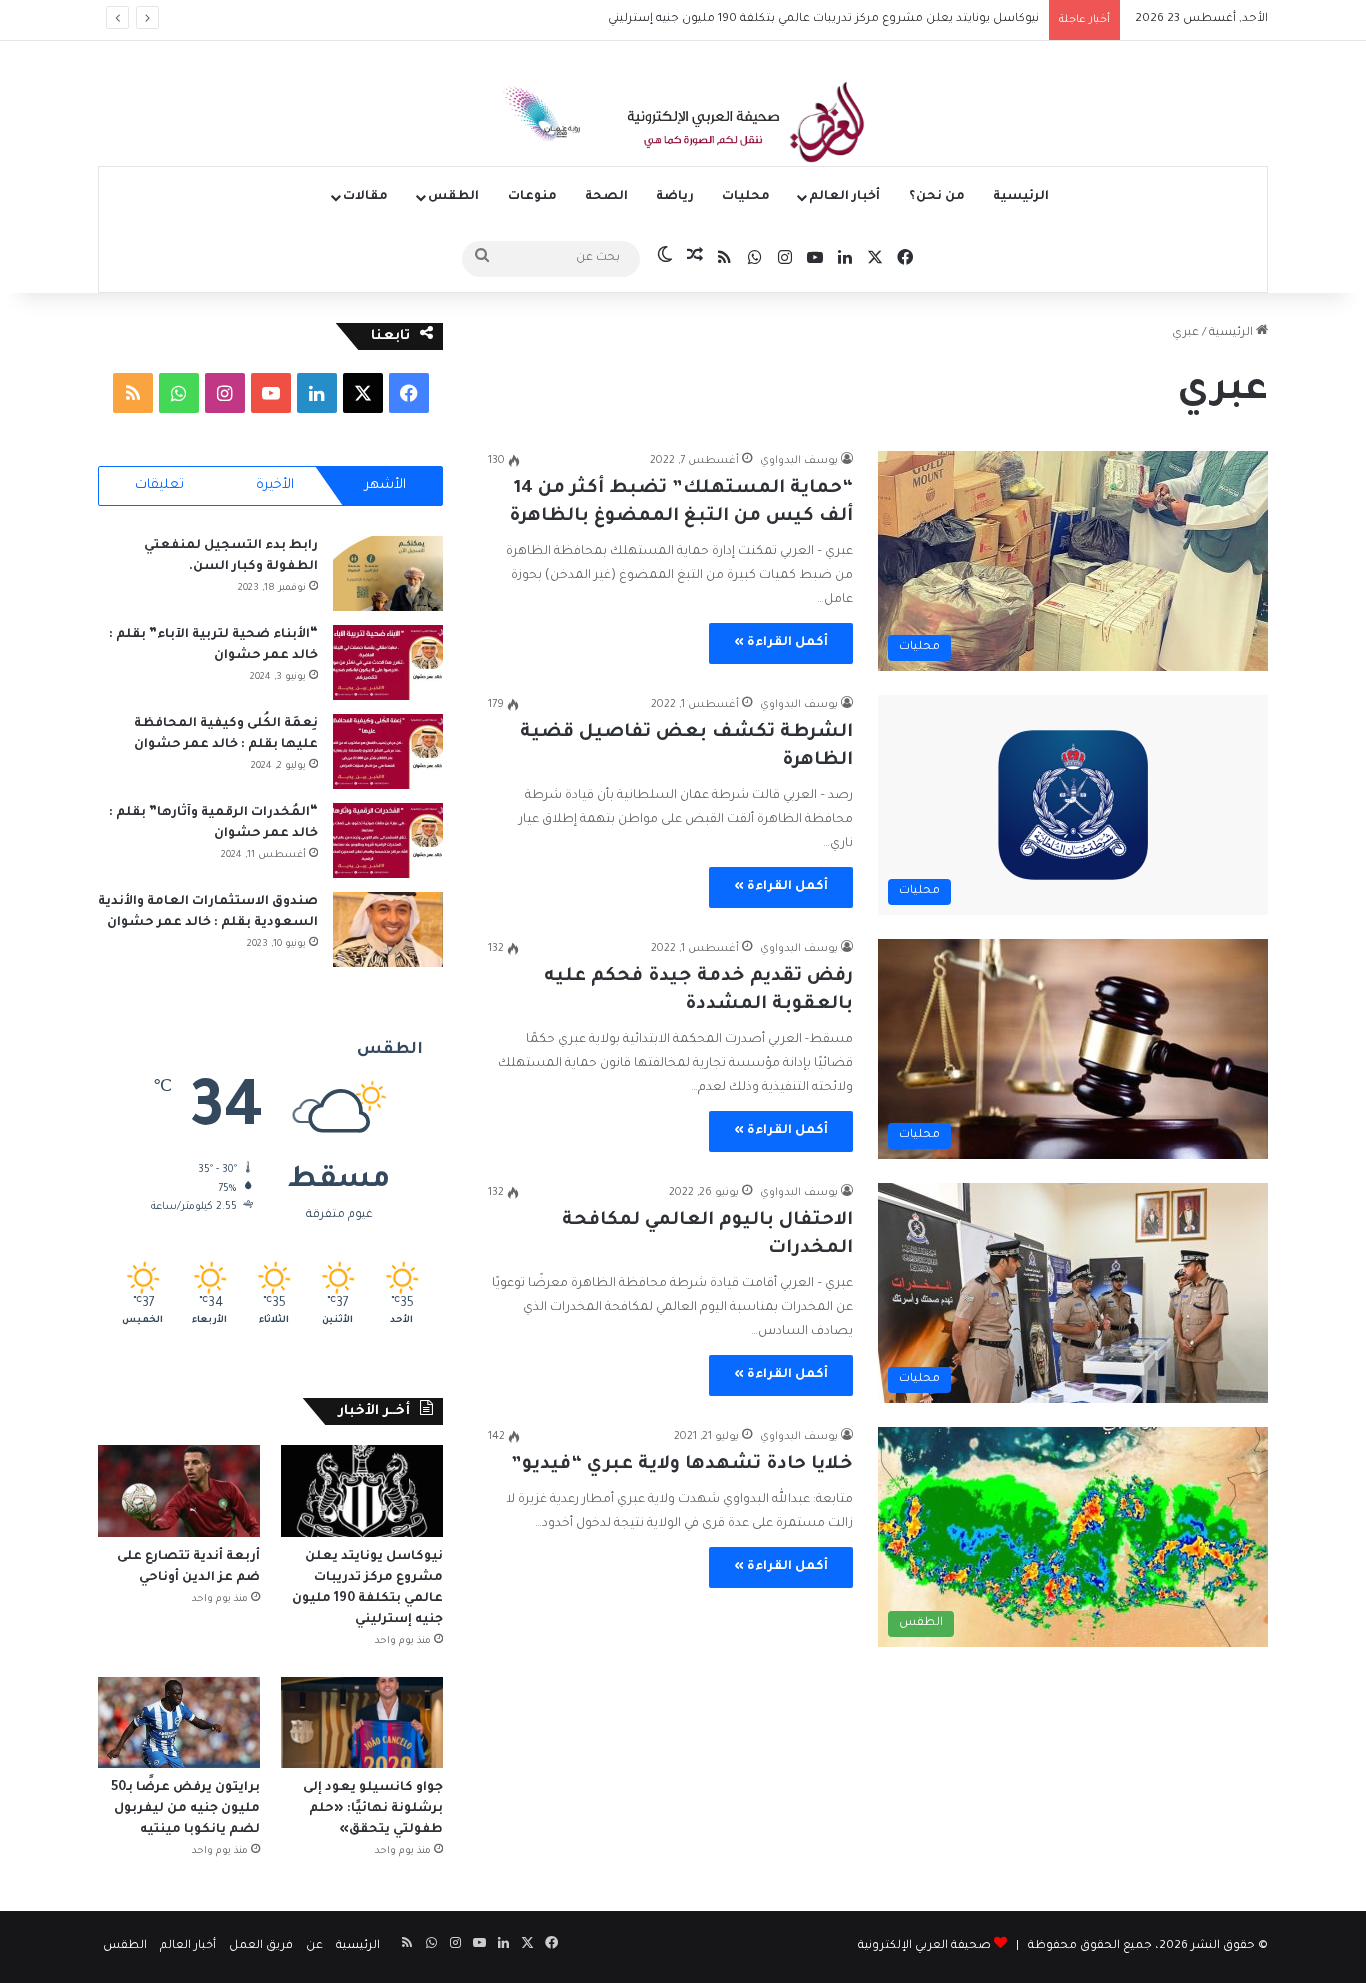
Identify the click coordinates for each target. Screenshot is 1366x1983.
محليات (746, 197)
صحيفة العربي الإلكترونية (924, 1946)
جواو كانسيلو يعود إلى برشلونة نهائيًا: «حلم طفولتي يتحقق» (373, 1809)
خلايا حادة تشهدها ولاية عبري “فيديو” (682, 1465)
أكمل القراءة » (781, 643)
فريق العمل (261, 1946)
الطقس (453, 197)
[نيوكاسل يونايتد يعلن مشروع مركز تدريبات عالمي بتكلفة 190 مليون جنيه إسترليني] (362, 1490)
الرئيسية (1021, 197)
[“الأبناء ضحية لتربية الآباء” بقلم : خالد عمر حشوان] (388, 662)
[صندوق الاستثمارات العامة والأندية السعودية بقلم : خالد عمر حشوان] (388, 929)
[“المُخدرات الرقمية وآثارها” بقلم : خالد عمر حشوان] (388, 840)
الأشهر (385, 485)
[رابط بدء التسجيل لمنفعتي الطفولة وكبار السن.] (388, 573)
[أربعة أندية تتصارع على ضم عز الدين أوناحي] (179, 1490)
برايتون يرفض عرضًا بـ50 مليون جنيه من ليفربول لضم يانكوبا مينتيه (185, 1809)
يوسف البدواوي (799, 461)
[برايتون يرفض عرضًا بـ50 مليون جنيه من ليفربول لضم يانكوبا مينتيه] (179, 1722)
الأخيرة (275, 485)
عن (314, 1946)
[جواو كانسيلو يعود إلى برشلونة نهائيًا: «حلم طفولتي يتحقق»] (362, 1722)
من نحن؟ (937, 197)
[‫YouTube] (271, 393)
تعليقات (159, 485)
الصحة (606, 197)
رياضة (675, 197)
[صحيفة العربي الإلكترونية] (683, 126)
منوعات (532, 197)
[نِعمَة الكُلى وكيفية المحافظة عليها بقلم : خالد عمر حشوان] (388, 751)
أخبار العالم (844, 197)
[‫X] (363, 393)
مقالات (365, 197)
